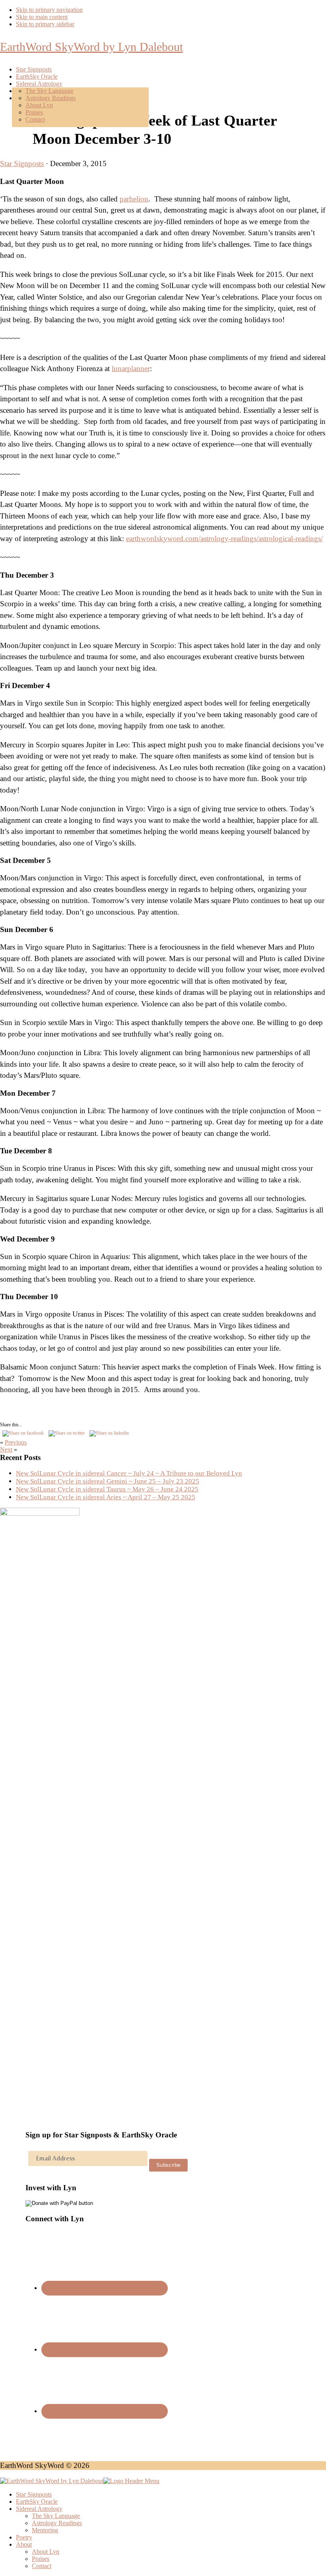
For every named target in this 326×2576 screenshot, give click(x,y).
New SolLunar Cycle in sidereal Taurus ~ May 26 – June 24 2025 (107, 1489)
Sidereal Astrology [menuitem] (39, 2509)
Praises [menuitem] (41, 2559)
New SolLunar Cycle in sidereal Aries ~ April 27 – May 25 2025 (106, 1497)
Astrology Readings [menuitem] (57, 2523)
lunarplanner (131, 368)
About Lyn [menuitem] (46, 2552)
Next (6, 1449)
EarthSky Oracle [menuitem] (37, 2502)
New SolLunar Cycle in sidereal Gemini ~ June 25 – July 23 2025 (108, 1481)
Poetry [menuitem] (24, 2537)
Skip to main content (42, 17)
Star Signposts (22, 163)
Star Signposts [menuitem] (34, 2494)
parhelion (134, 199)
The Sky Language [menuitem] (56, 2516)
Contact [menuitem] (42, 2566)
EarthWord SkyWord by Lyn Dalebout (91, 47)
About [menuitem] (24, 2544)
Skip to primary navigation (49, 10)
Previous (16, 1442)
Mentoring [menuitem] (45, 2530)
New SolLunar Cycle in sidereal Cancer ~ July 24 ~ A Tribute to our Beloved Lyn (129, 1473)
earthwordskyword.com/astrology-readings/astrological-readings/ (224, 539)
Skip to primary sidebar (45, 24)
